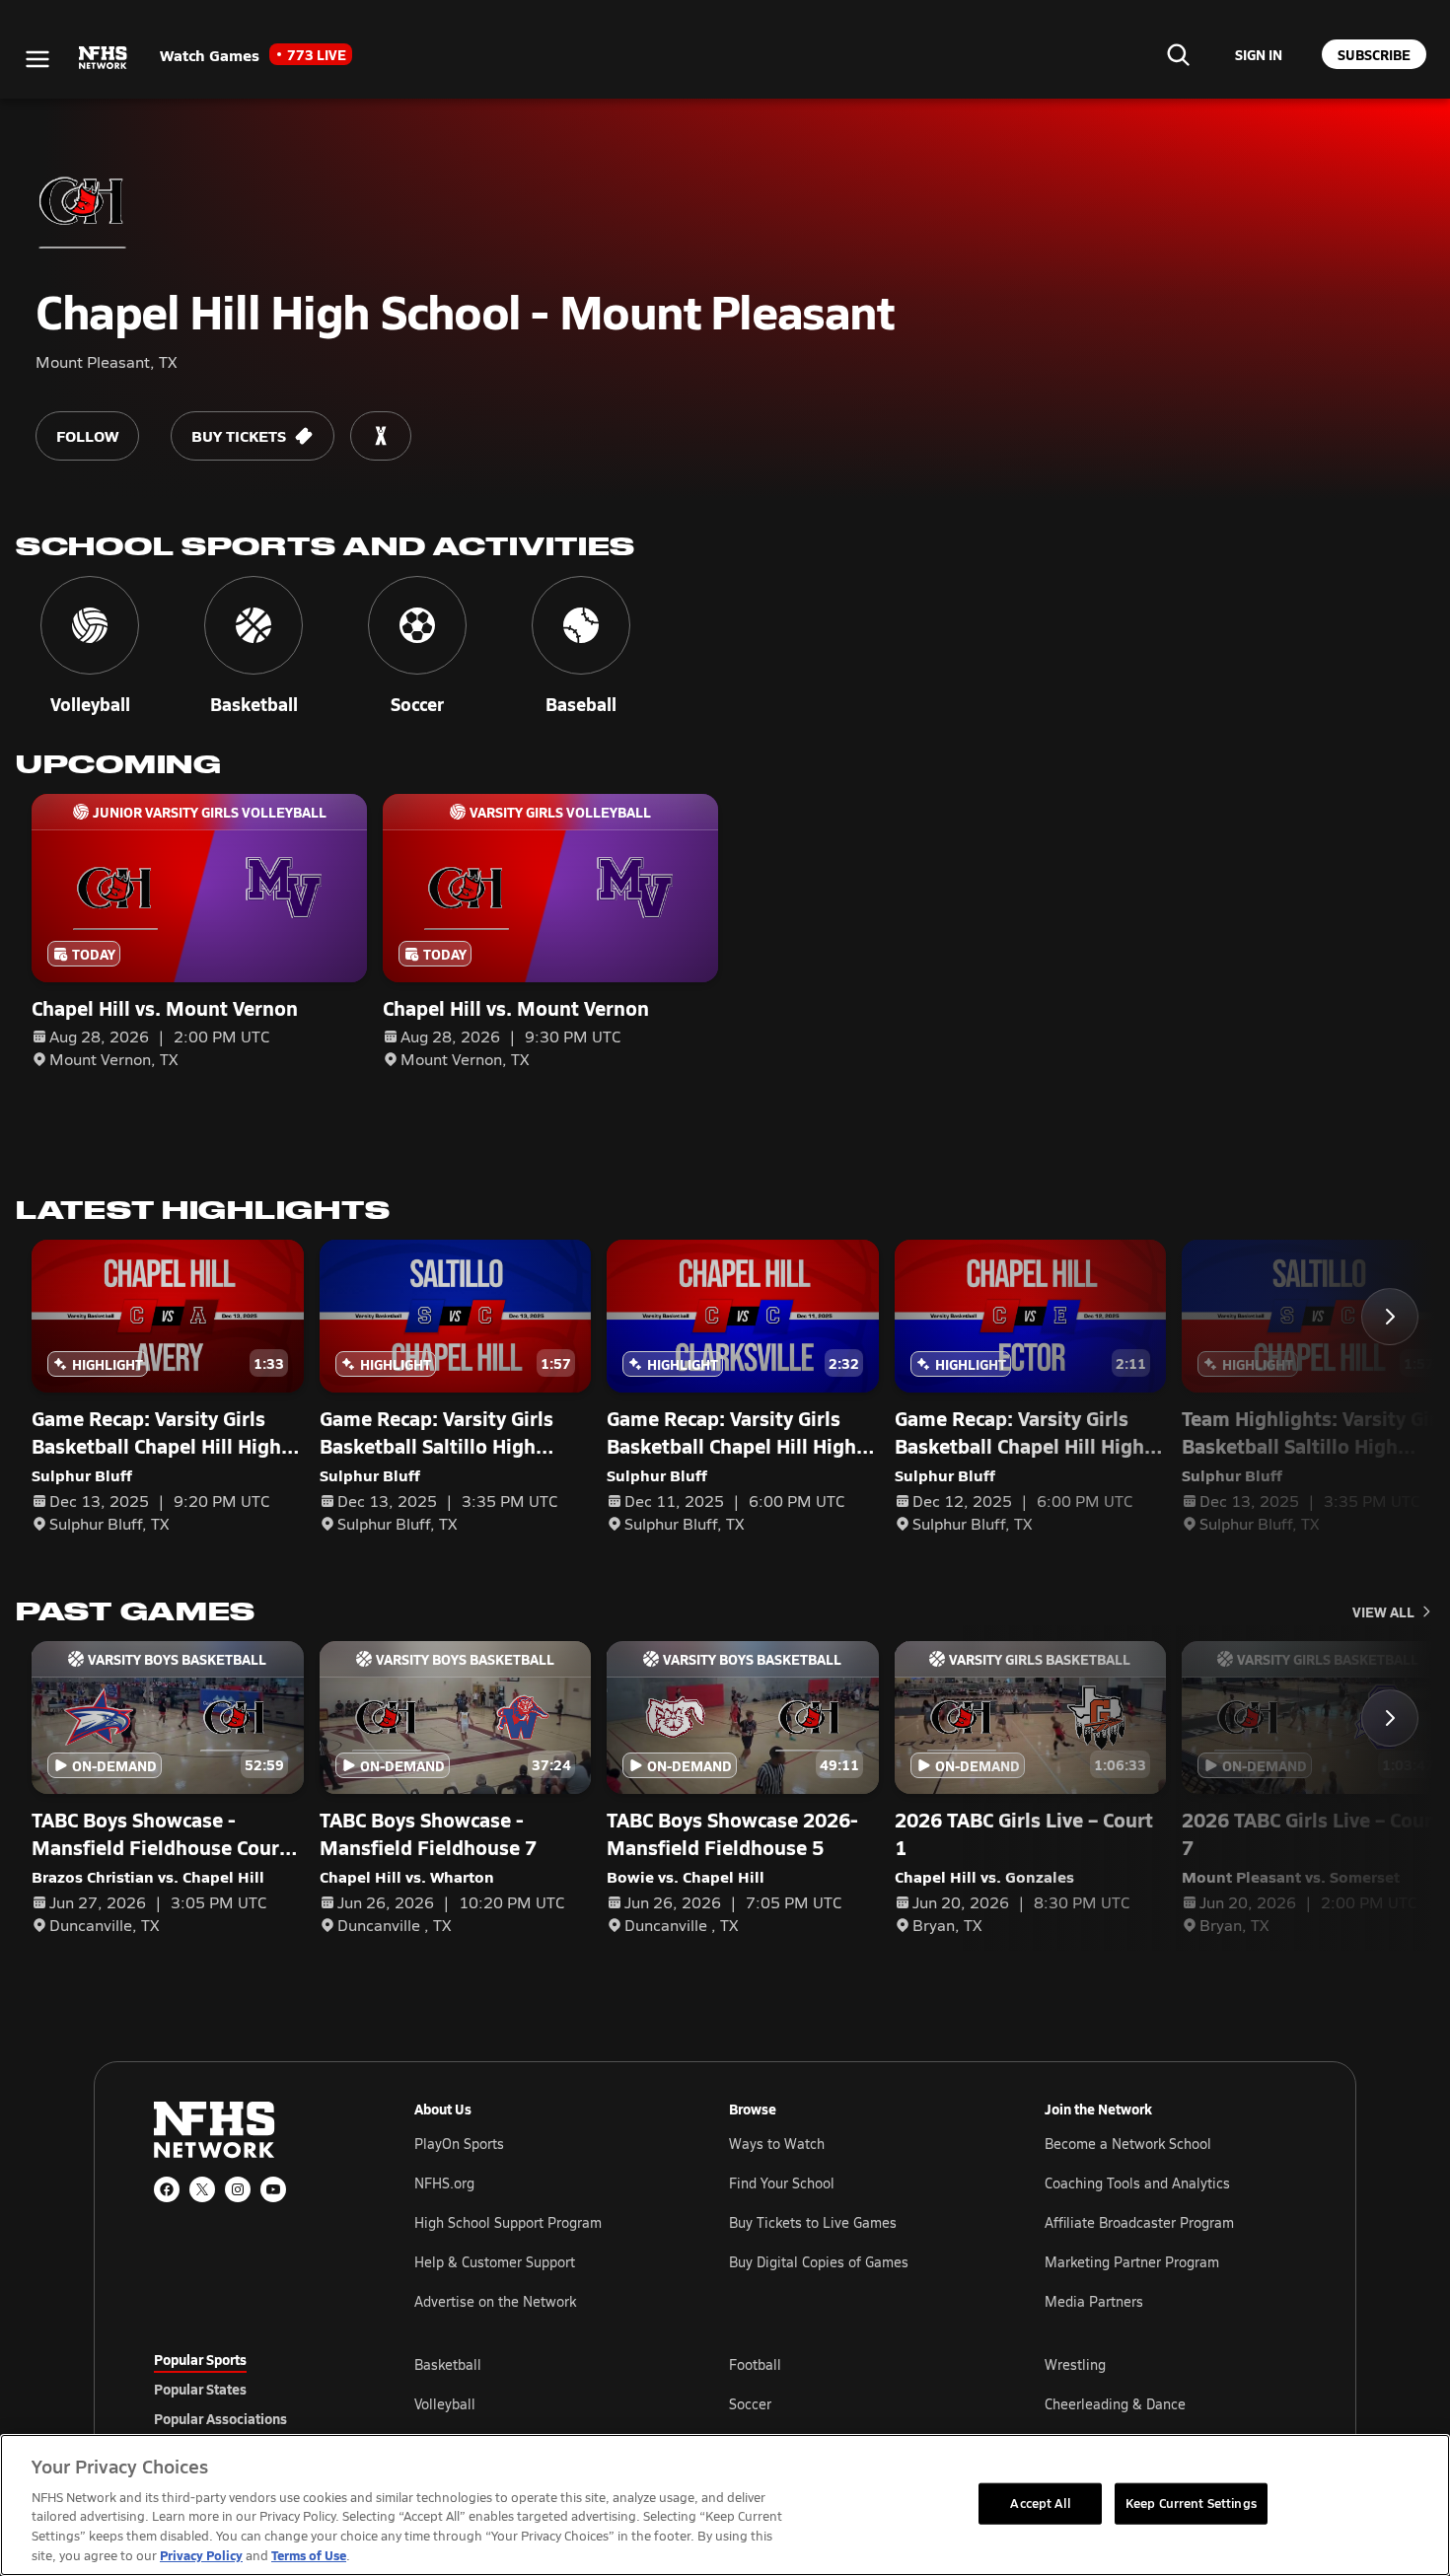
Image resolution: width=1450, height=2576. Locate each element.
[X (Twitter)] (202, 2189)
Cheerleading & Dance (1115, 2404)
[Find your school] (1178, 54)
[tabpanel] (855, 2403)
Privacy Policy (201, 2555)
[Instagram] (238, 2189)
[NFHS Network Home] (104, 58)
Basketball (448, 2364)
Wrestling (1075, 2364)
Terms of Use (309, 2555)
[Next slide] (1390, 1317)
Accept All (1040, 2503)
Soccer (750, 2404)
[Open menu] (37, 59)
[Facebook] (167, 2189)
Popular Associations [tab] (220, 2418)
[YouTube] (273, 2189)
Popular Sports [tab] (200, 2359)
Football (755, 2364)
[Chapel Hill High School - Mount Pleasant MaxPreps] (381, 436)
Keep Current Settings (1191, 2503)
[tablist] (253, 2389)
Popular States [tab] (200, 2389)
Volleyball (445, 2404)
